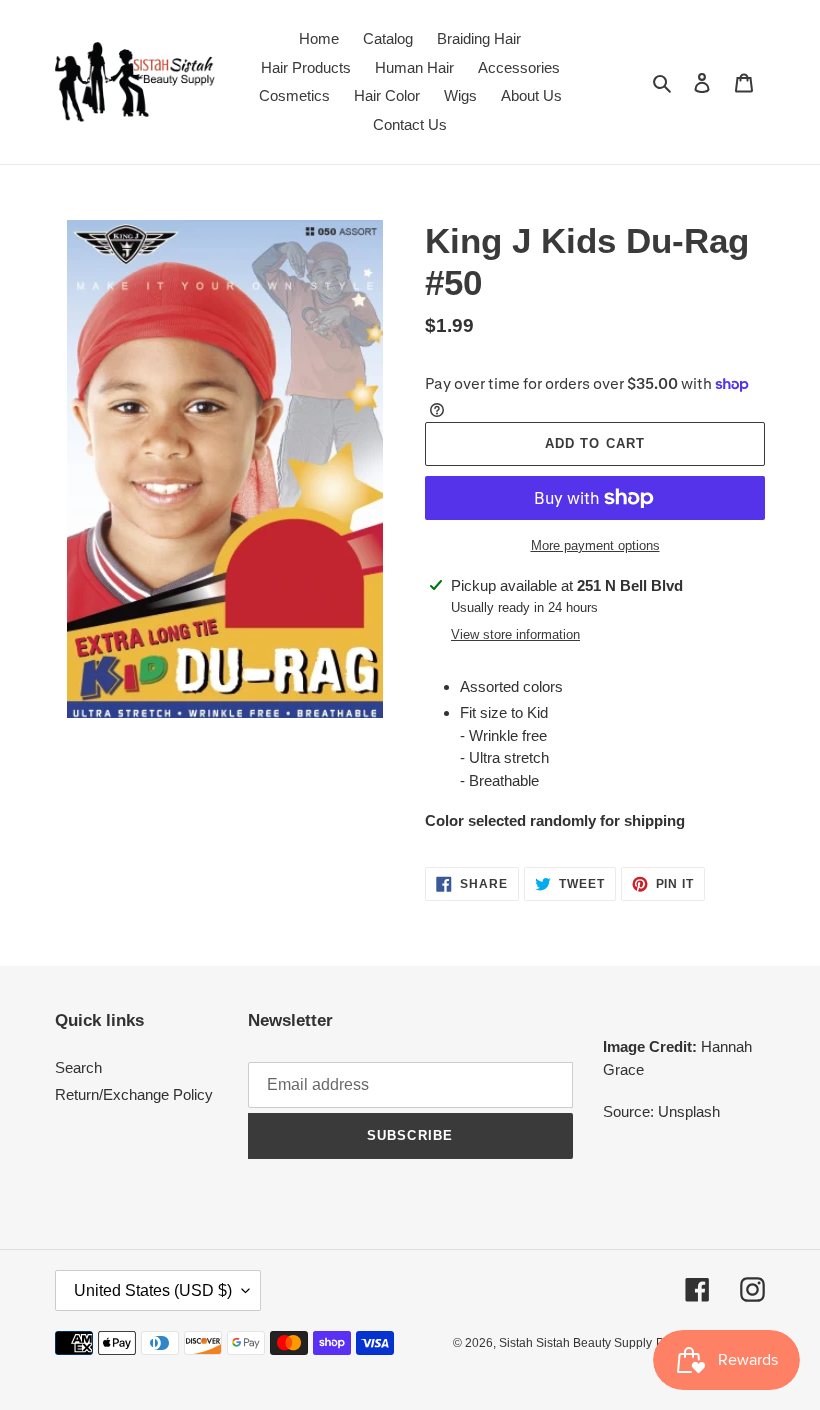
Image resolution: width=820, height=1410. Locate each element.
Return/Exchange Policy (134, 1094)
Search (78, 1067)
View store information (515, 634)
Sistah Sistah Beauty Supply (575, 1343)
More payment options (595, 545)
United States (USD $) (153, 1290)
